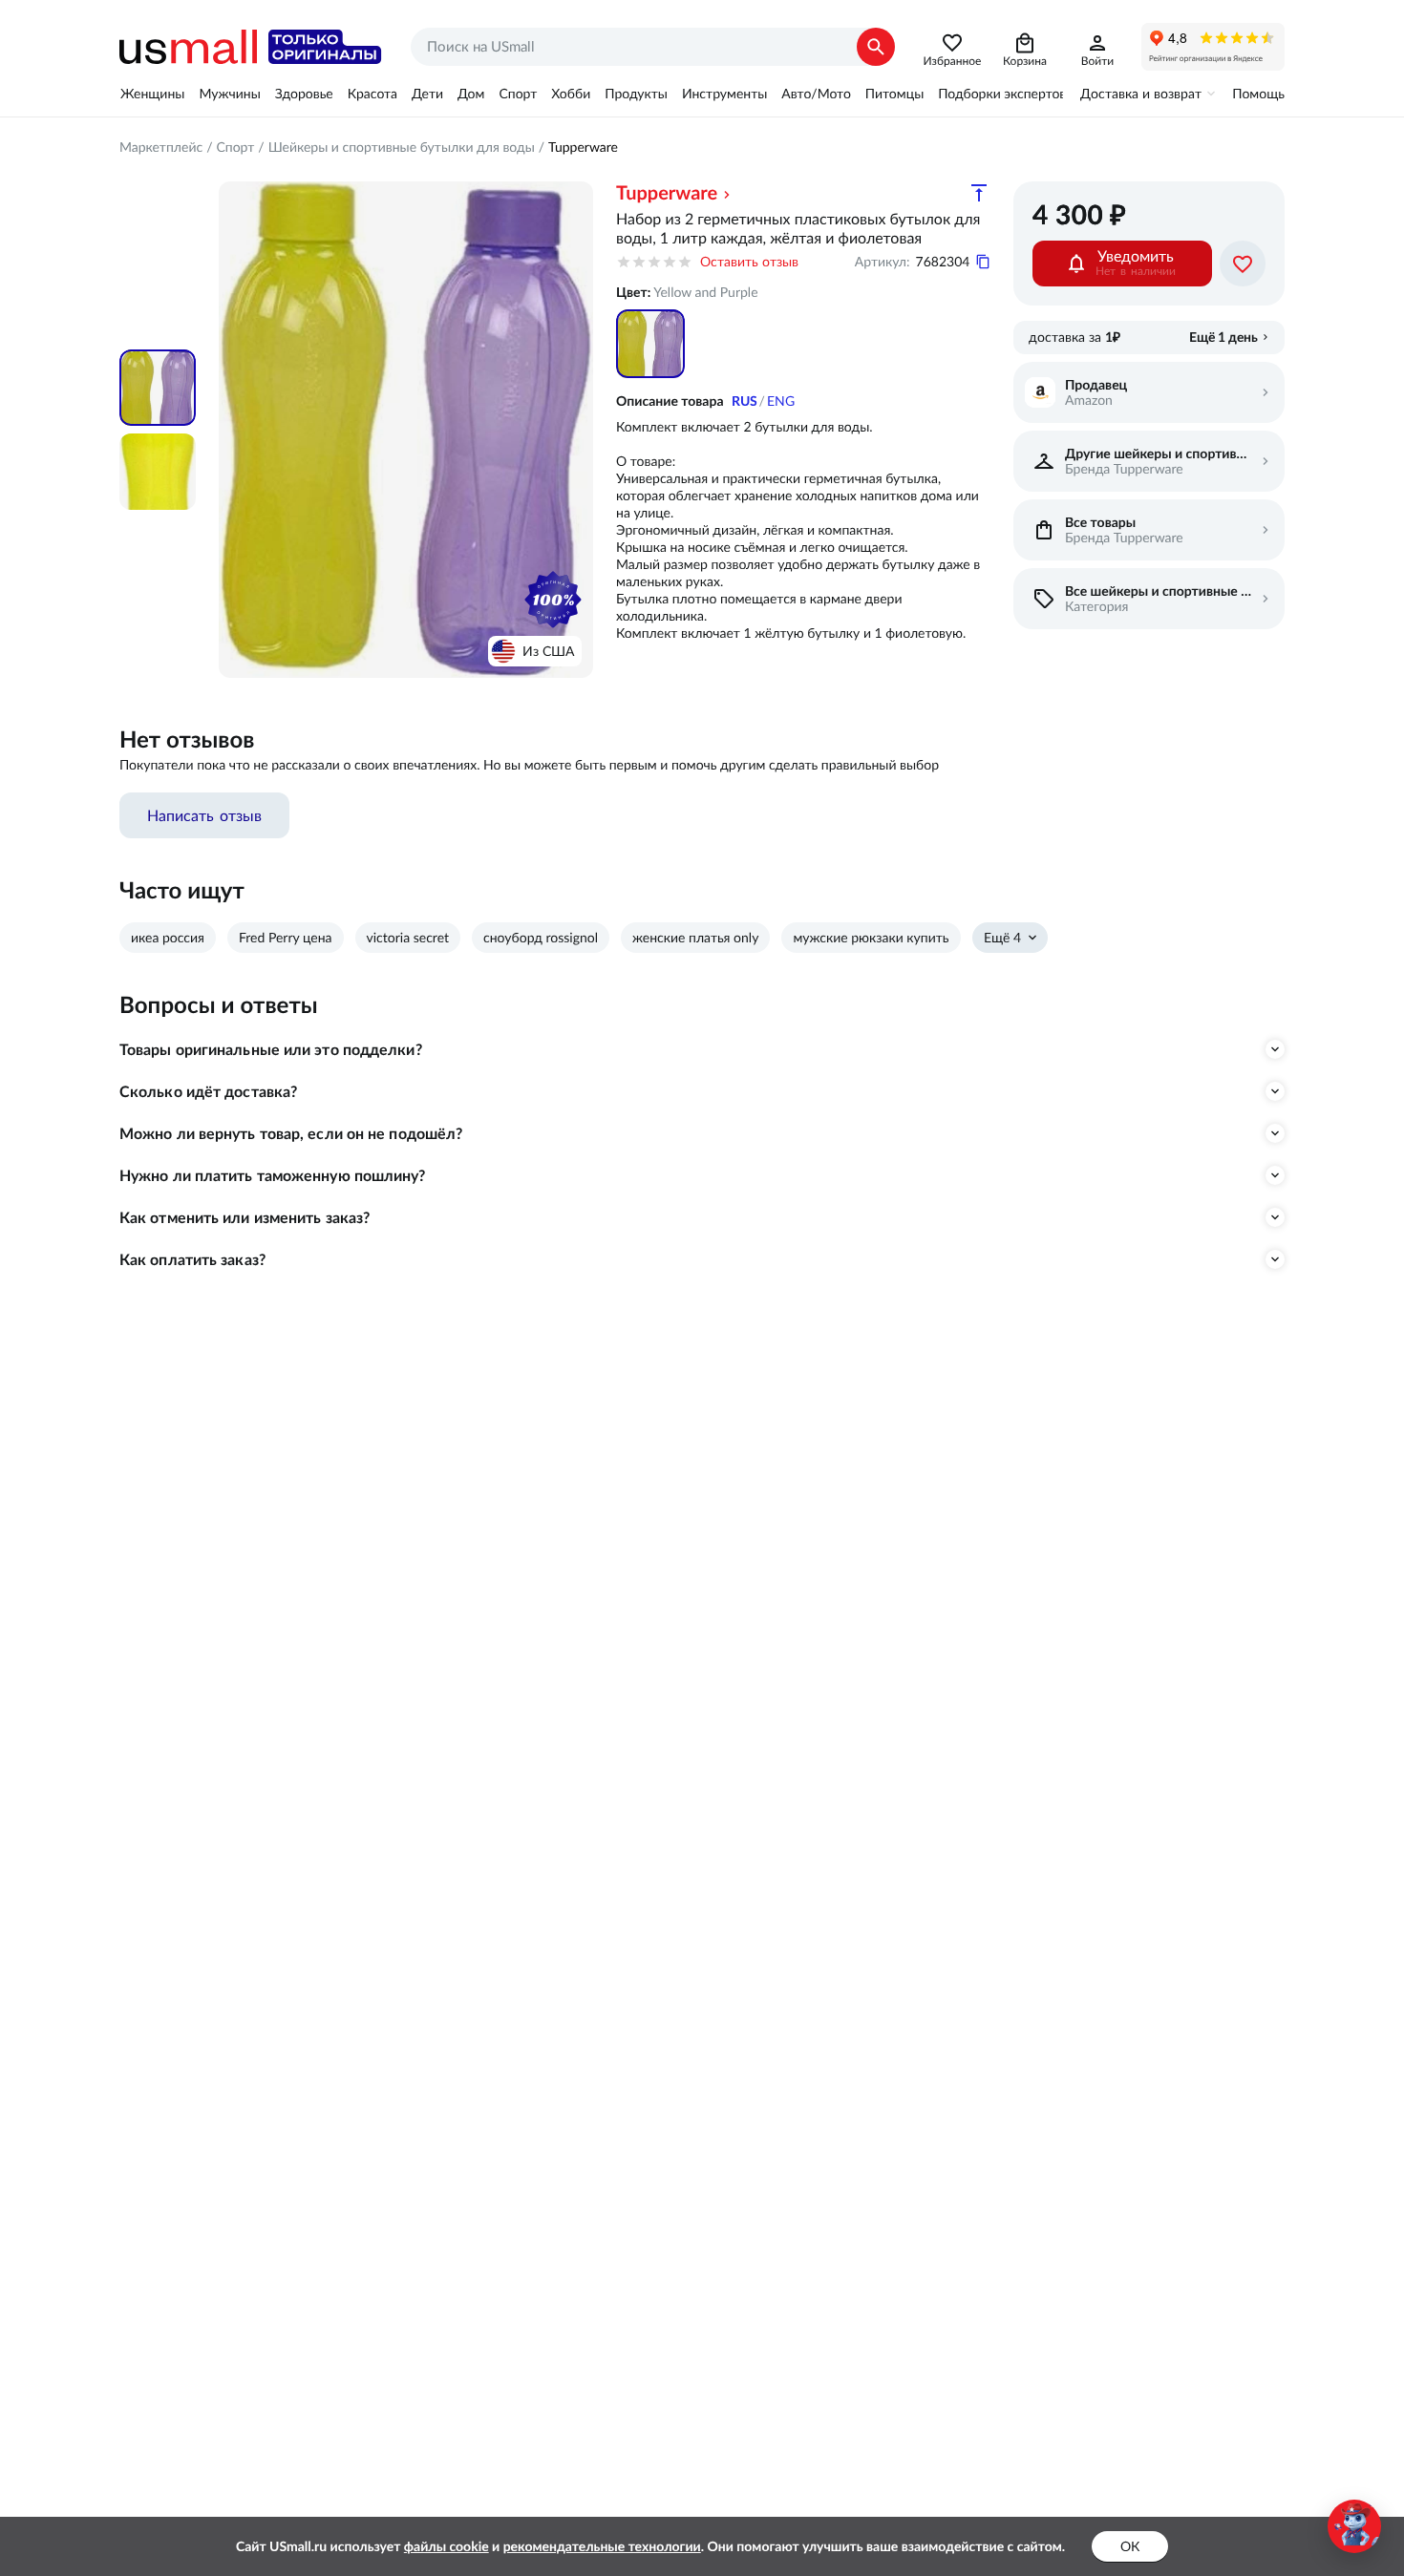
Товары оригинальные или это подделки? (271, 1049)
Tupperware (583, 147)
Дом (471, 94)
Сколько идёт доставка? (208, 1091)
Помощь (1258, 94)
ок (1130, 2546)
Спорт (518, 94)
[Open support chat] (1354, 2526)
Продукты (636, 94)
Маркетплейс (161, 147)
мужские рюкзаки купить (871, 938)
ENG (781, 401)
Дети (427, 94)
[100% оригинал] (553, 600)
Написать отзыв (204, 815)
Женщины (152, 94)
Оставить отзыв (749, 262)
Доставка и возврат (1141, 94)
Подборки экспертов (1002, 94)
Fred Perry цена (286, 938)
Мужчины (229, 94)
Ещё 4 (1002, 938)
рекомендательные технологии (602, 2546)
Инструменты (724, 94)
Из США (548, 651)
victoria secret (408, 938)
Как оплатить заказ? (192, 1259)
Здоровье (304, 94)
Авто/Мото (816, 94)
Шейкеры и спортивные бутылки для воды (402, 147)
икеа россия (168, 938)
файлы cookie (447, 2546)
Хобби (571, 94)
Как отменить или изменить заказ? (245, 1217)
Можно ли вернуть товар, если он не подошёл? (291, 1133)
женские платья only (695, 938)
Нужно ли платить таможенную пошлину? (273, 1175)
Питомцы (894, 94)
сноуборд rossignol (541, 938)
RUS (745, 401)
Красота (372, 94)
